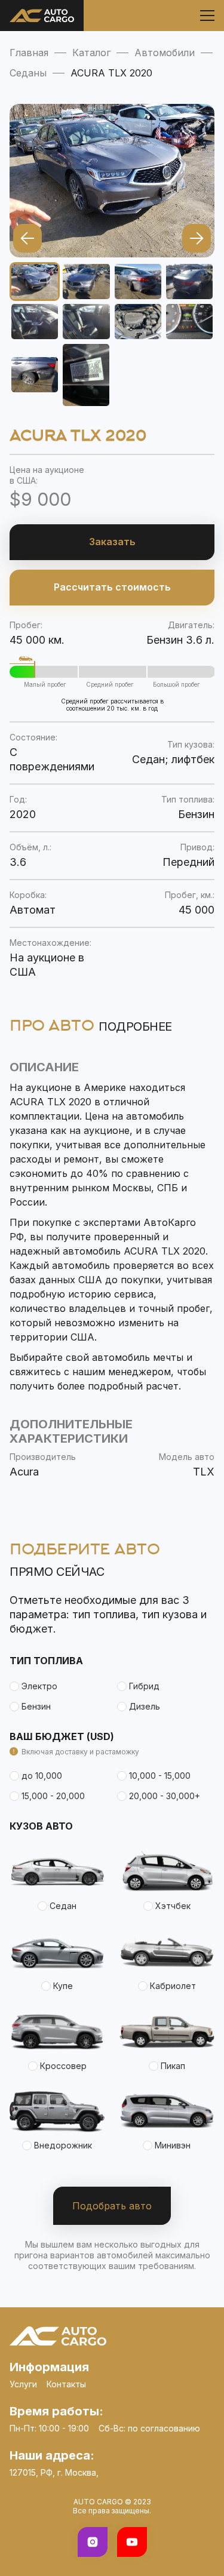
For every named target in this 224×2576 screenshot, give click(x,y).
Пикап (173, 2066)
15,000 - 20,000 (53, 1796)
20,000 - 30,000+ (165, 1796)
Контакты (66, 2384)
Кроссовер (63, 2066)
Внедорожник (63, 2145)
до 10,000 (42, 1776)
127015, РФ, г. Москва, (54, 2472)
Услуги (23, 2384)
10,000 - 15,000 (160, 1776)
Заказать (112, 542)
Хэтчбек (173, 1906)
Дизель (145, 1706)
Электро (39, 1686)
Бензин (36, 1706)
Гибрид (144, 1686)
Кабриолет (173, 1986)
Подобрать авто (112, 2206)
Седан (63, 1906)
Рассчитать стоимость (112, 587)
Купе (63, 1986)
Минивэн (173, 2145)
